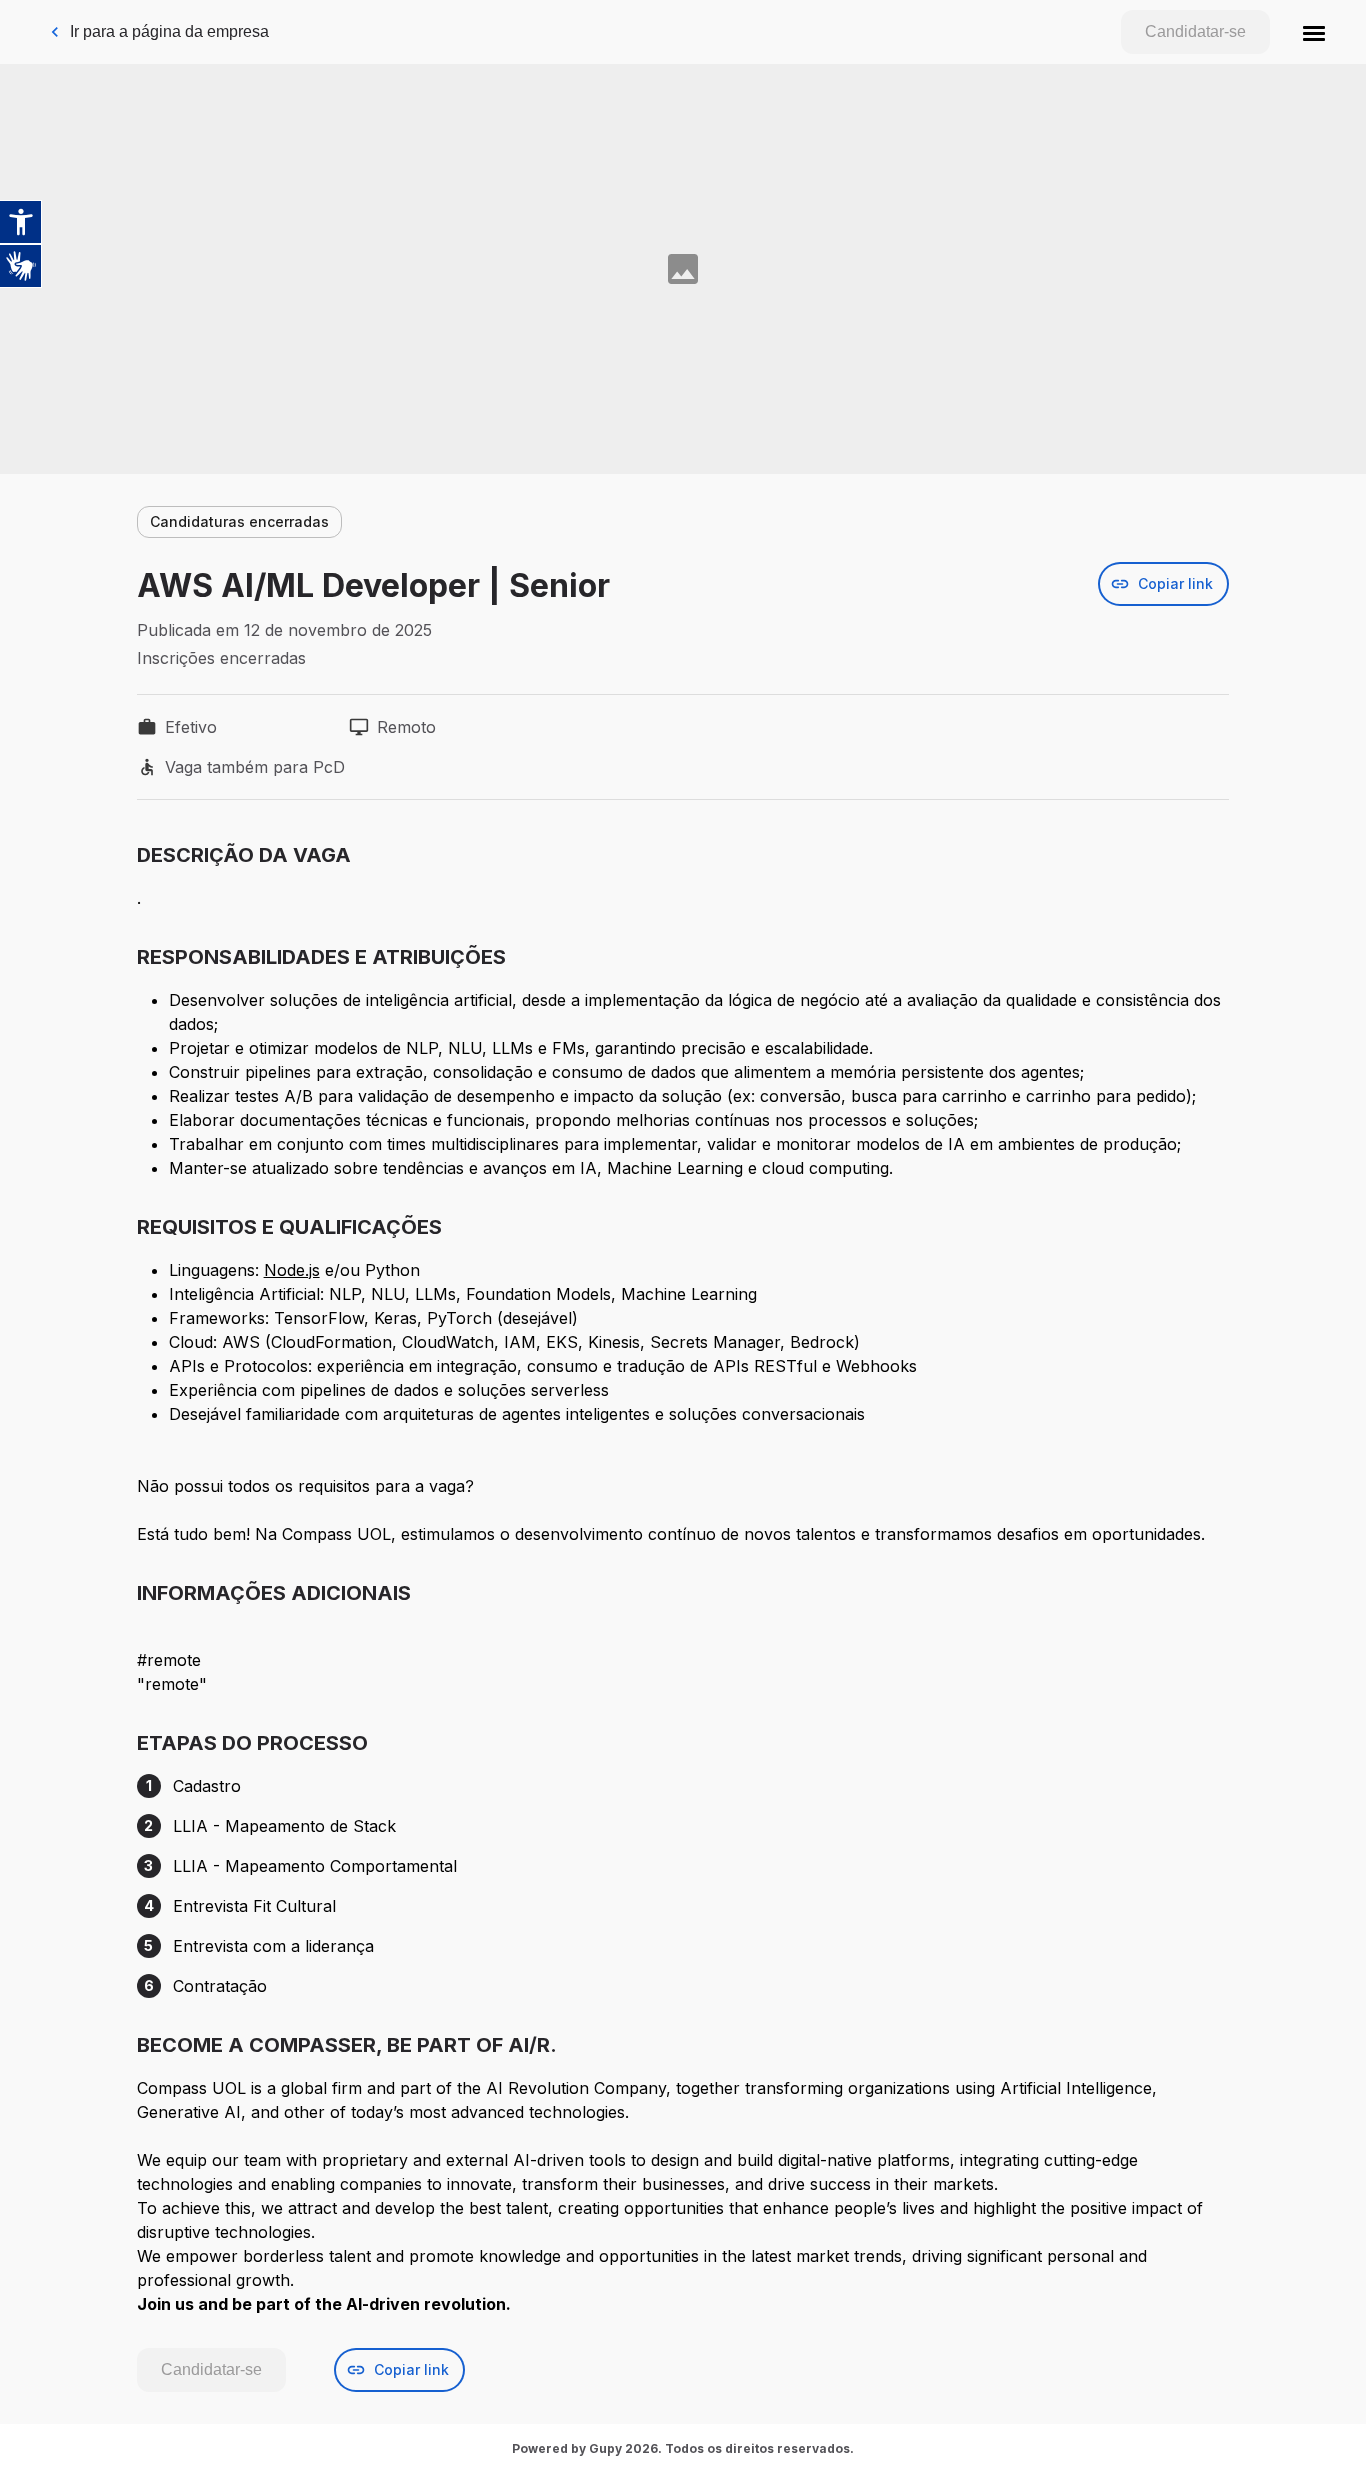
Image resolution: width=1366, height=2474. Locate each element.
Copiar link (1175, 583)
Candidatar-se (1195, 31)
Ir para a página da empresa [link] (169, 31)
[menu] (1314, 32)
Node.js (292, 1270)
